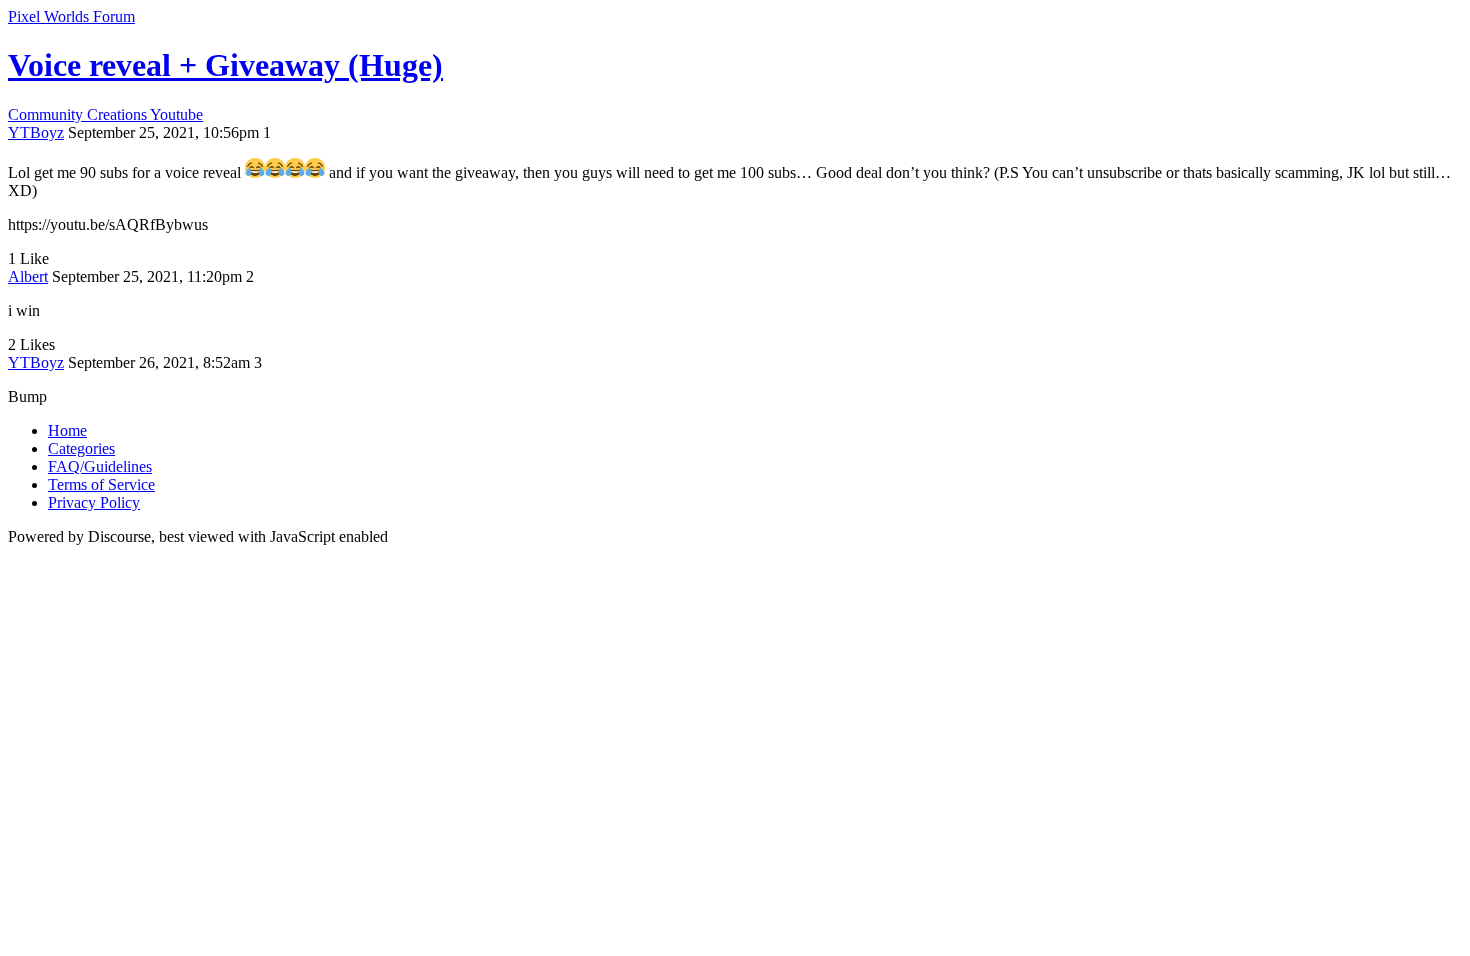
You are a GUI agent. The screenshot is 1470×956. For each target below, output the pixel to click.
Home (67, 430)
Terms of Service (101, 484)
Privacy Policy (94, 502)
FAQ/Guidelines (100, 466)
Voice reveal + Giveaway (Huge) (225, 65)
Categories (81, 448)
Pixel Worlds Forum (71, 16)
